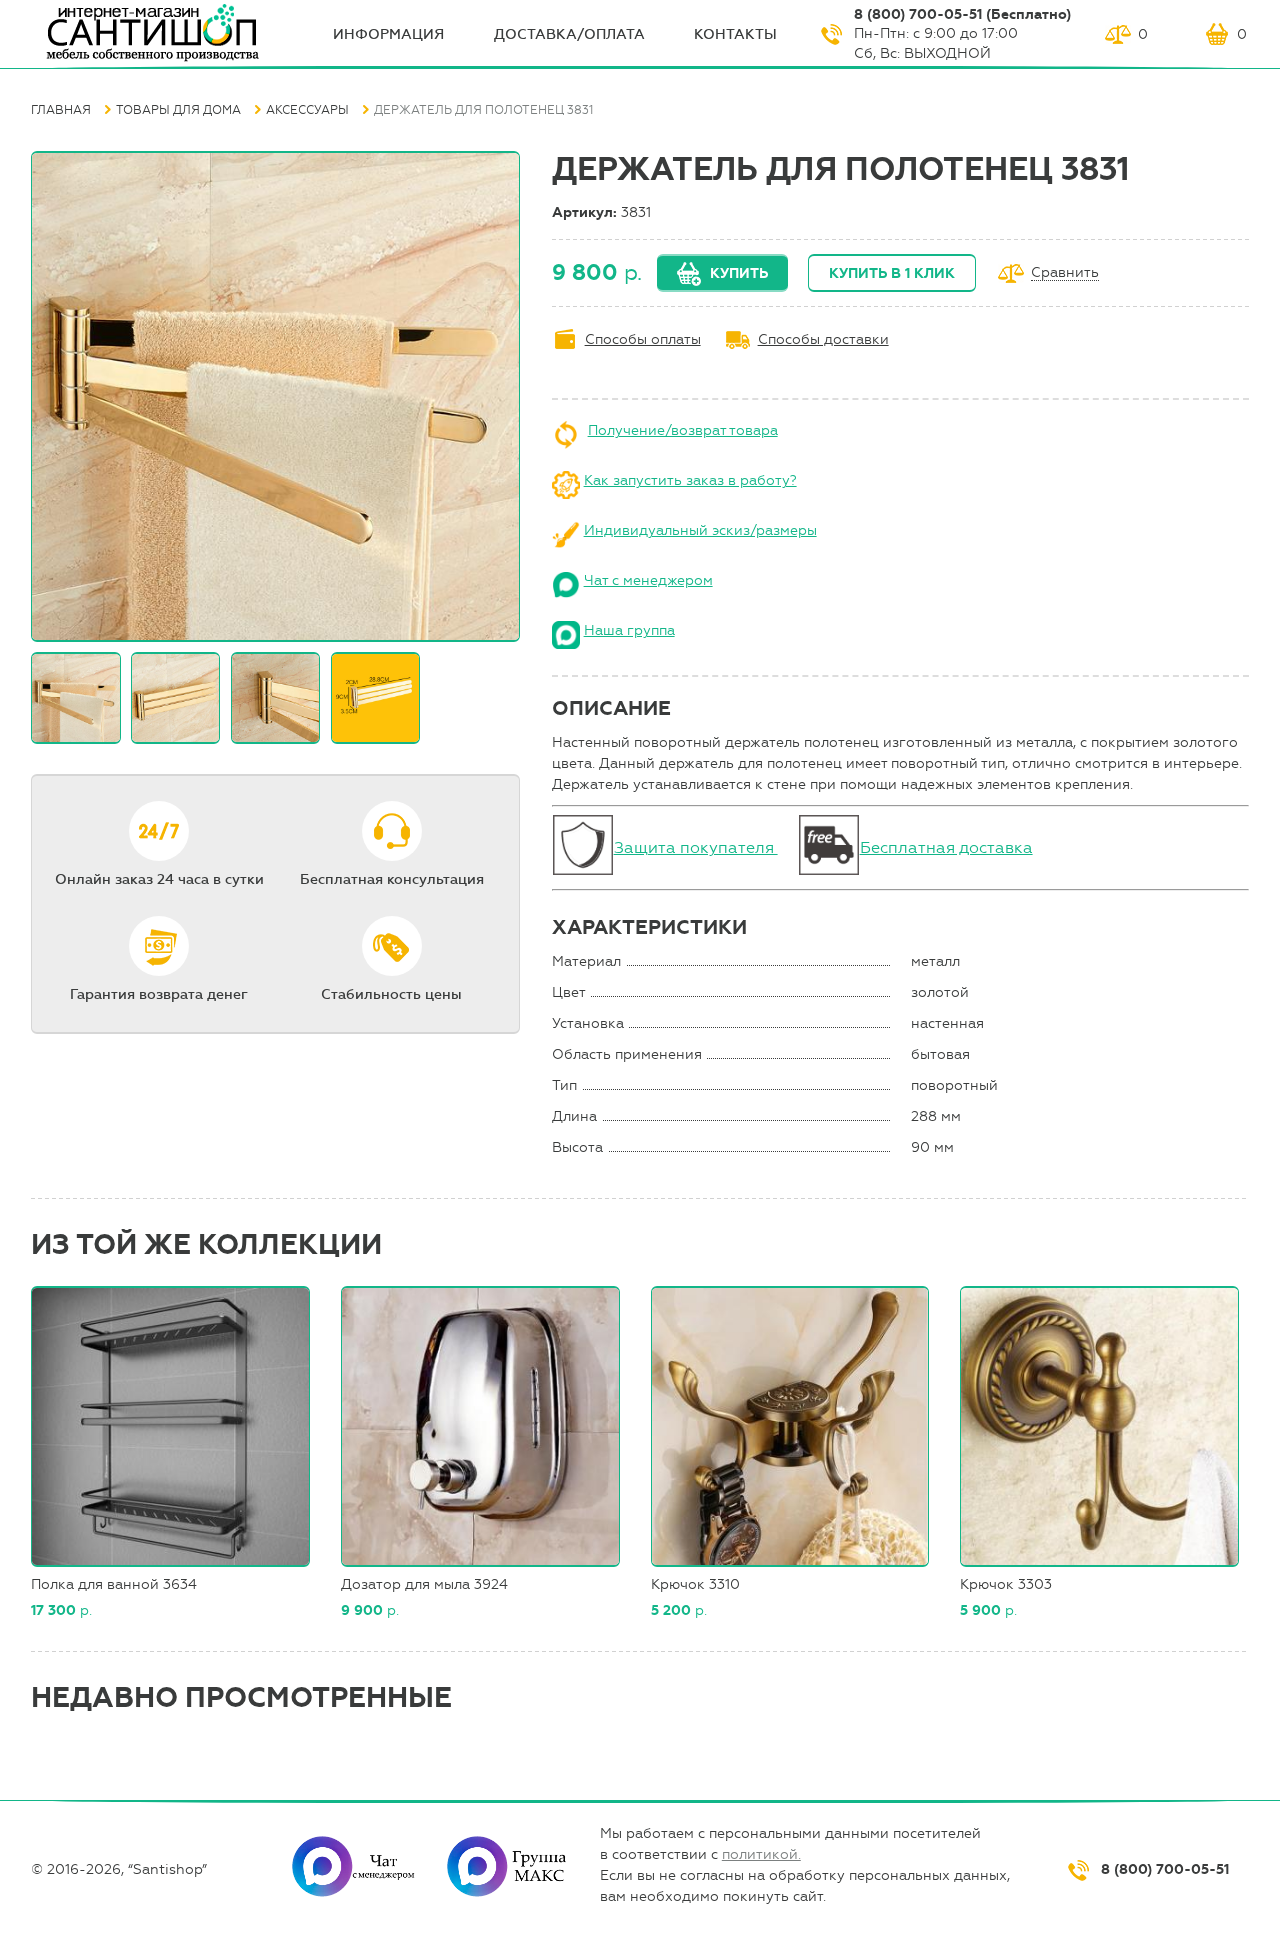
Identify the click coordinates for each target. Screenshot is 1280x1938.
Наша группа (629, 630)
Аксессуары (307, 110)
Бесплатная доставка (946, 847)
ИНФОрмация (388, 34)
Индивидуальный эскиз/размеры (700, 530)
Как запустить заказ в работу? (690, 480)
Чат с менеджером (648, 580)
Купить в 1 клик (892, 273)
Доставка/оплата (569, 34)
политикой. (761, 1854)
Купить (739, 273)
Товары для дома (178, 110)
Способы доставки (823, 339)
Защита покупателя (696, 847)
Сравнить (1065, 273)
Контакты (735, 34)
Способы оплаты (643, 339)
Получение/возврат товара (683, 430)
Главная (61, 110)
